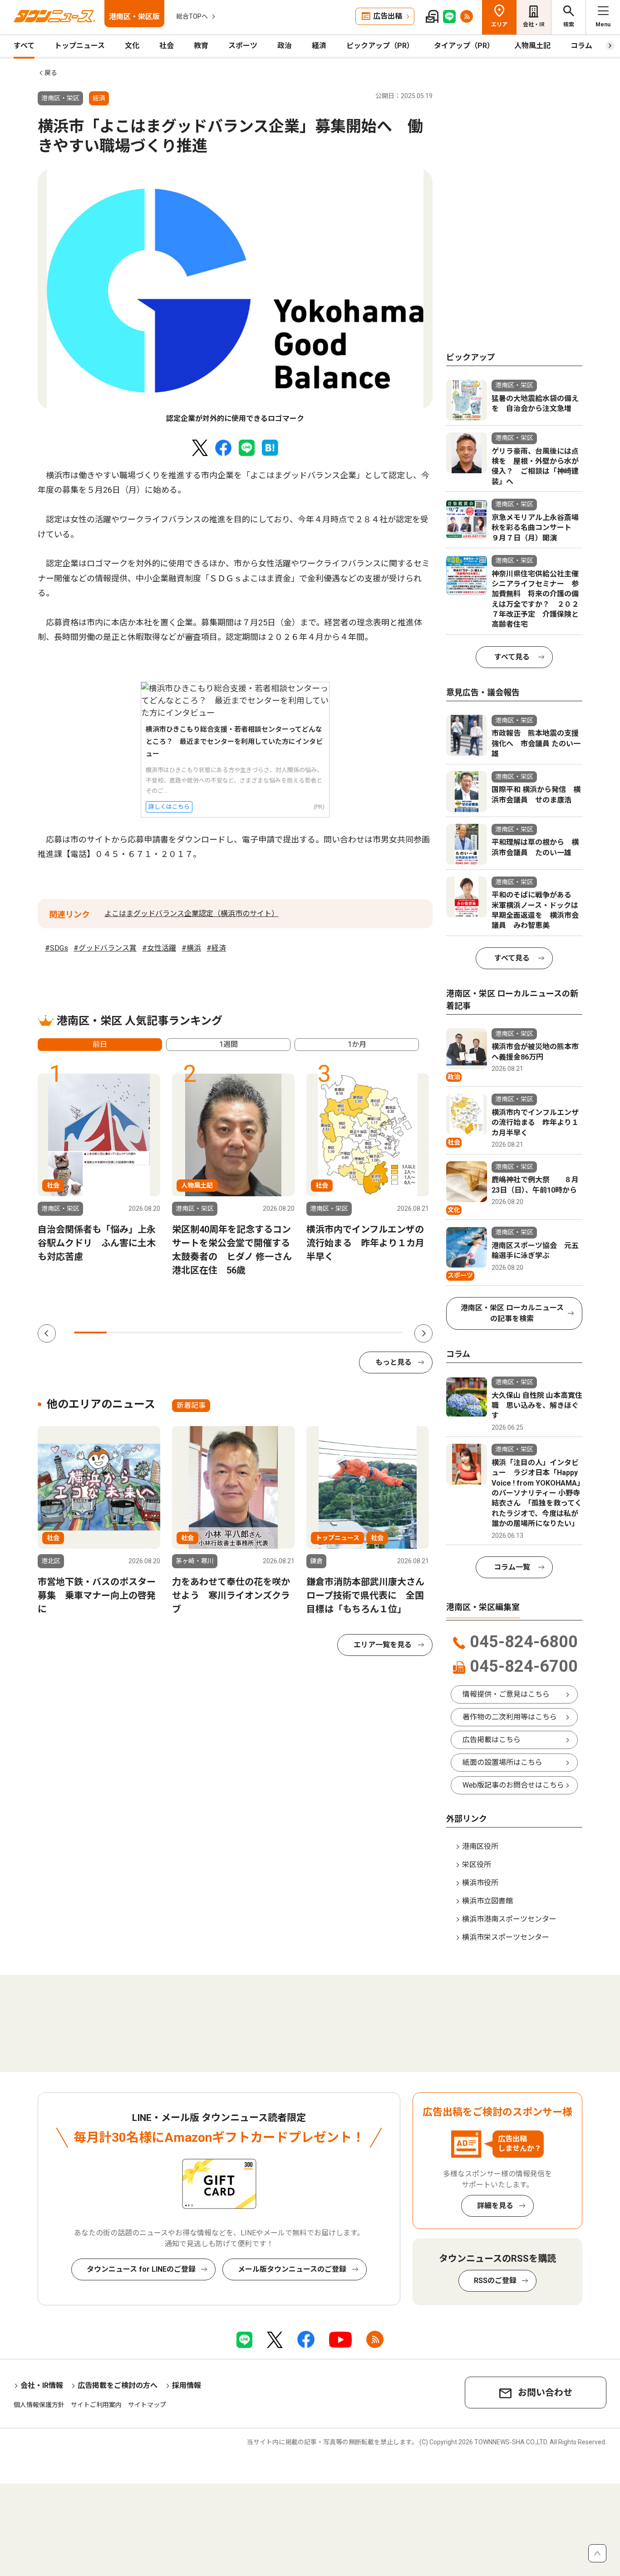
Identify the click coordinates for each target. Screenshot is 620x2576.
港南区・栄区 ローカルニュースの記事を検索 (512, 1313)
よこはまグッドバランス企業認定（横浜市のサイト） (192, 914)
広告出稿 (388, 16)
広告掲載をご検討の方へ (118, 2385)
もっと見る (394, 1362)
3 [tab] (156, 1333)
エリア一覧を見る (383, 1645)
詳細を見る (495, 2206)
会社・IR (534, 25)
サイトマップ (147, 2405)
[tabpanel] (235, 297)
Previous (47, 1333)
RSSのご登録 (495, 2281)
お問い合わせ (545, 2393)
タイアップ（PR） (464, 46)
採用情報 (187, 2385)
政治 (285, 46)
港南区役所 (480, 1846)
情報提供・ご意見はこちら (506, 1694)
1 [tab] (90, 1333)
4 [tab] (189, 1333)
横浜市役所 (480, 1883)
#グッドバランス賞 (105, 948)
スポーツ (243, 46)
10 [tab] (386, 1333)
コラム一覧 (512, 1567)
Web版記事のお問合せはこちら (513, 1785)
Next (423, 1333)
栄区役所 (477, 1865)
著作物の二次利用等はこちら (510, 1717)
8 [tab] (320, 1333)
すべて (24, 46)
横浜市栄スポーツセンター (506, 1937)
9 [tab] (353, 1333)
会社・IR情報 (42, 2385)
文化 (132, 46)
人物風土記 (532, 46)
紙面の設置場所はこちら (502, 1762)
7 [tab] (287, 1333)
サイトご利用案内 (96, 2405)
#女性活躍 (159, 948)
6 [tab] (255, 1333)
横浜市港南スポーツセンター (509, 1919)
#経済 (216, 948)
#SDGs (57, 948)
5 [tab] (221, 1333)
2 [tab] (123, 1333)
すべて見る (512, 657)
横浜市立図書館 (487, 1901)
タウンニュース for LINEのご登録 (141, 2269)
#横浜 (191, 948)
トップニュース (80, 46)
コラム (581, 46)
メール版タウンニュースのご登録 (292, 2269)
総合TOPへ (192, 16)
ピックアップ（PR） (380, 46)
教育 (201, 46)
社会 (167, 46)
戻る (51, 73)
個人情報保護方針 (39, 2405)
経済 (319, 46)
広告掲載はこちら (492, 1740)
